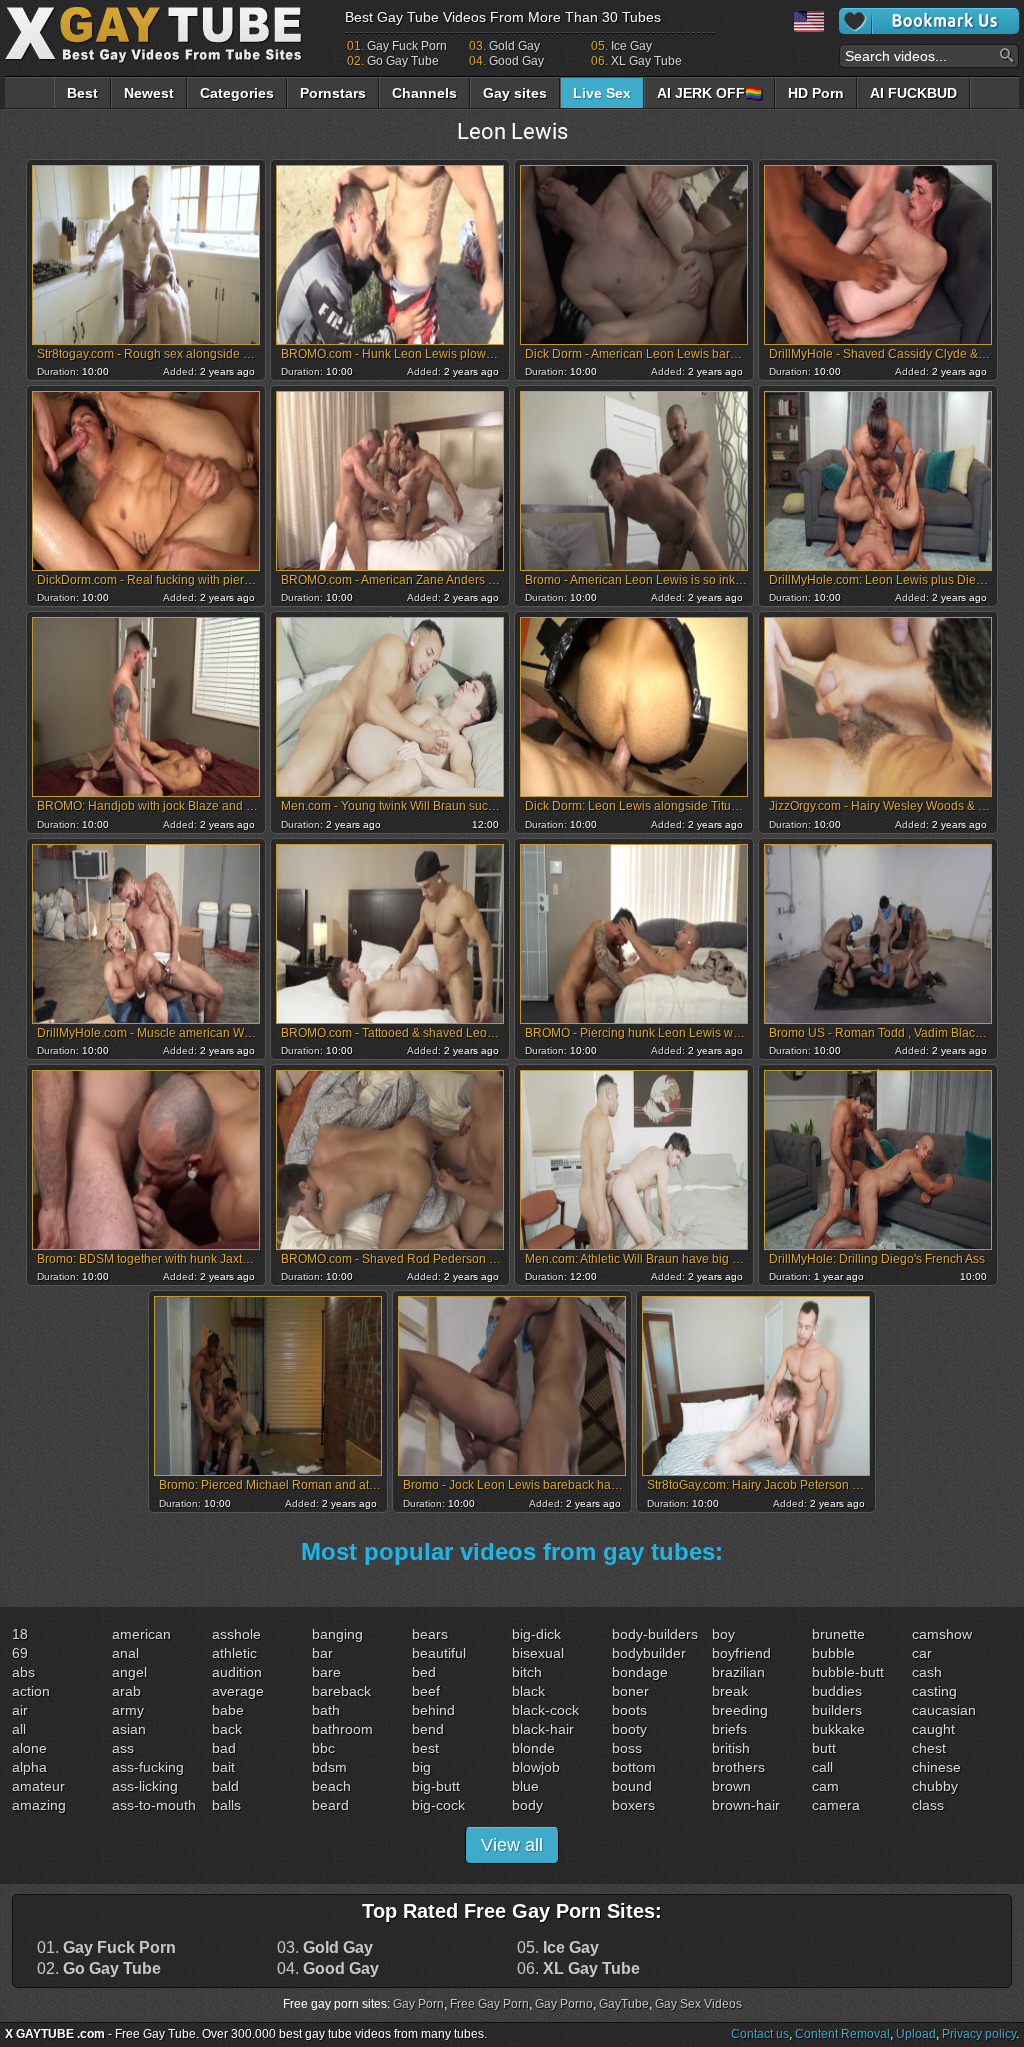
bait (223, 1767)
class (928, 1805)
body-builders (655, 1634)
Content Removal (842, 2034)
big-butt (436, 1786)
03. (325, 1948)
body (527, 1805)
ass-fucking (148, 1767)
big (421, 1767)
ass (123, 1748)
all (19, 1729)
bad (224, 1748)
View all (512, 1845)
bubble (833, 1653)
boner (630, 1691)
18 (20, 1634)
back (227, 1729)
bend (428, 1729)
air (20, 1710)
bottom (634, 1767)
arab (126, 1691)
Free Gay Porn (489, 2004)
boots (629, 1710)
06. (578, 1969)
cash (927, 1672)
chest (929, 1748)
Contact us (760, 2034)
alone (29, 1748)
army (128, 1710)
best (425, 1748)
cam (825, 1786)
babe (228, 1710)
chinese (936, 1767)
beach (331, 1786)
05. (558, 1948)
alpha (29, 1767)
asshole (236, 1634)
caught (933, 1729)
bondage (640, 1672)
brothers (738, 1767)
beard (330, 1805)
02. (99, 1969)
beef (426, 1691)
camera (836, 1805)
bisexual (538, 1653)
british (731, 1748)
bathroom (342, 1729)
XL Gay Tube (646, 61)
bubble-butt (848, 1672)
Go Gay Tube (403, 61)
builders (837, 1710)
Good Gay (516, 61)
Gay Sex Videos (698, 2004)
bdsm (329, 1767)
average (238, 1691)
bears (430, 1634)
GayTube (624, 2004)
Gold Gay (514, 46)
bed (424, 1672)
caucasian (944, 1710)
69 (20, 1653)
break (730, 1691)
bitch (527, 1672)
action (31, 1691)
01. (106, 1948)
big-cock (438, 1805)
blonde (533, 1748)
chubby (935, 1786)
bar (322, 1653)
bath (326, 1710)
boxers (633, 1805)
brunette (838, 1634)
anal (125, 1653)
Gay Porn (418, 2004)
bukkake (838, 1729)
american (141, 1634)
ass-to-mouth (154, 1805)
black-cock (545, 1710)
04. (328, 1969)
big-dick (536, 1634)
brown (731, 1786)
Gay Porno (564, 2004)
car (922, 1653)
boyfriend (741, 1653)
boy (723, 1634)
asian (129, 1729)
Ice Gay (631, 46)
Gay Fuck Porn (407, 46)
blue (525, 1786)
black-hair (543, 1729)
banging (337, 1634)
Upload (916, 2034)
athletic (234, 1653)
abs (23, 1672)
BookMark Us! (929, 21)
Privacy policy (979, 2034)
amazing (39, 1805)
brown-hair (746, 1805)
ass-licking (145, 1786)
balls (226, 1805)
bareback (341, 1691)
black (528, 1691)
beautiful (439, 1653)
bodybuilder (649, 1653)
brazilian (738, 1672)
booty (629, 1729)
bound (632, 1786)
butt (824, 1748)
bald (225, 1786)
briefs (729, 1729)
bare (326, 1672)
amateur (38, 1786)
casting (934, 1691)
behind (433, 1710)
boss (627, 1748)
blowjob (536, 1767)
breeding (740, 1710)
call (822, 1767)
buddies (837, 1691)
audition (237, 1672)
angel (129, 1672)
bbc (323, 1748)
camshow (942, 1634)
